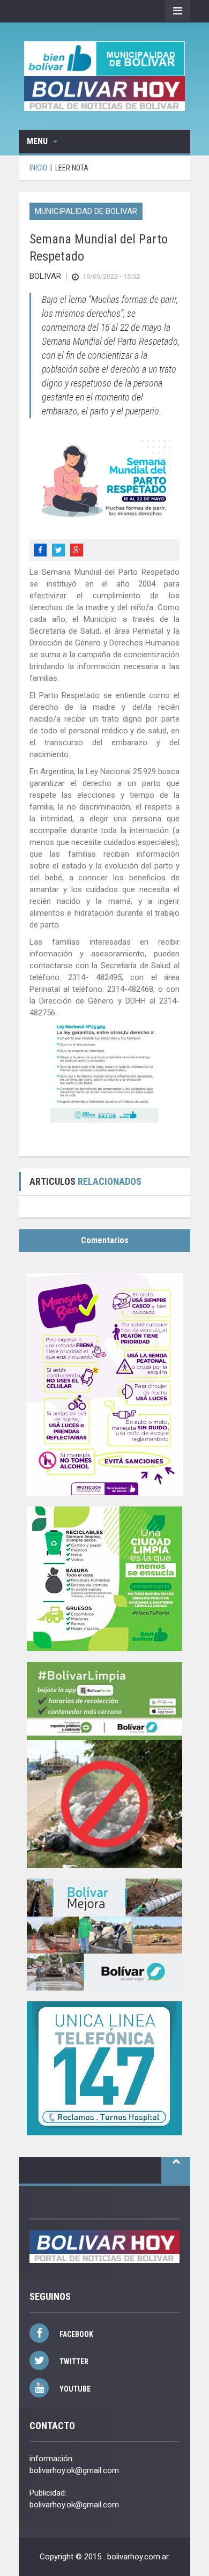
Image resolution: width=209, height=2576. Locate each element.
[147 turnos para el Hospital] (104, 2068)
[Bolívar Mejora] (104, 1935)
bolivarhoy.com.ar (138, 2557)
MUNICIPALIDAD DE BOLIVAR (86, 211)
